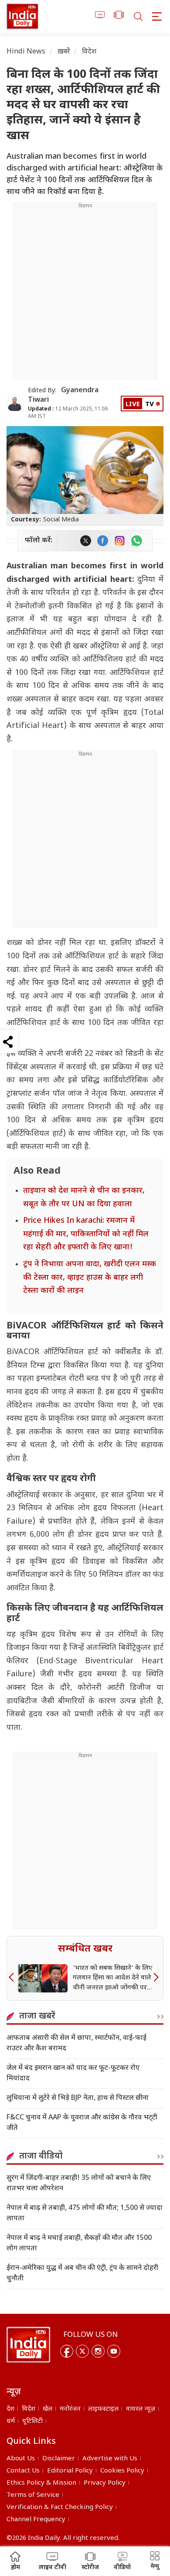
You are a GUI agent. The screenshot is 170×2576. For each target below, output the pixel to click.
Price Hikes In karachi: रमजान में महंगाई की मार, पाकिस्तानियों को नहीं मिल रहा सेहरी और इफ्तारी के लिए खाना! (86, 1234)
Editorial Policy (70, 2471)
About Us (21, 2459)
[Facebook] (67, 2351)
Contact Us (23, 2471)
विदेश (89, 52)
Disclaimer (59, 2459)
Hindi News (26, 52)
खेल (48, 2409)
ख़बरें (64, 52)
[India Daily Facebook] (103, 541)
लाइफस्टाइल (103, 2409)
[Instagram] (98, 2351)
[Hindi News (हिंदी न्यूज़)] (22, 16)
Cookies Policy (122, 2471)
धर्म (11, 2421)
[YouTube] (114, 2351)
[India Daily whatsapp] (137, 541)
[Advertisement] (85, 294)
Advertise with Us (110, 2459)
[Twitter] (82, 2351)
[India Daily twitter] (86, 541)
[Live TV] (100, 16)
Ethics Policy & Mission (41, 2483)
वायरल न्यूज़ (141, 2409)
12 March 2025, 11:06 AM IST (68, 413)
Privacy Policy (105, 2483)
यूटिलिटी (32, 2421)
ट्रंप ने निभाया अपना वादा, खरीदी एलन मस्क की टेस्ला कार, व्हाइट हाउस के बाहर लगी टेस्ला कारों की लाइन (90, 1278)
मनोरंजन (70, 2409)
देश (10, 2409)
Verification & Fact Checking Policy (60, 2508)
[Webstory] (119, 16)
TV (150, 405)
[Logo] (28, 2345)
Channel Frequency (36, 2520)
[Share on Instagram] (120, 541)
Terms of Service (33, 2495)
